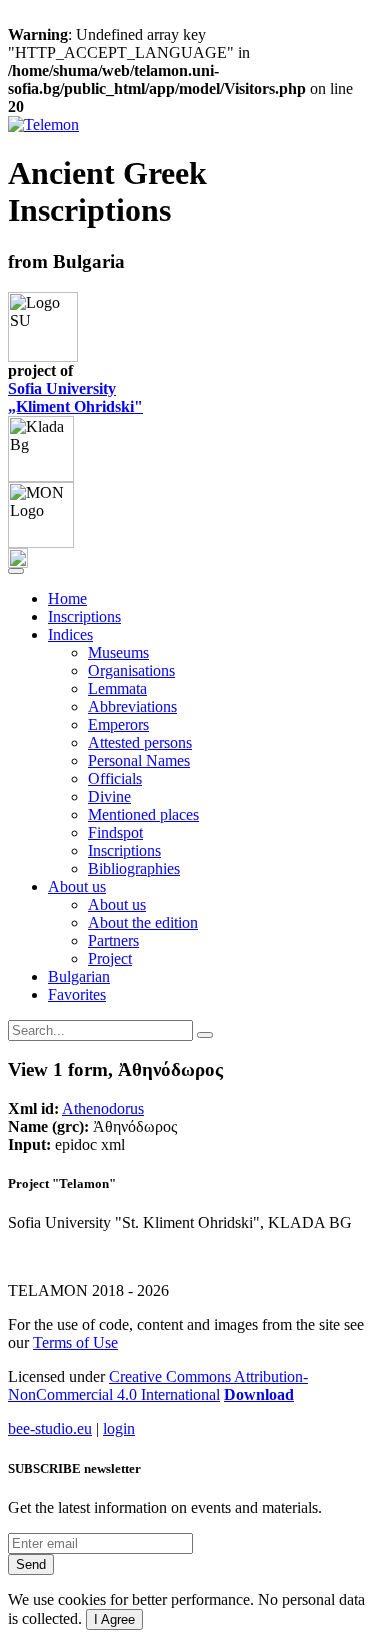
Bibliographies (134, 868)
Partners (113, 940)
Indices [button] (70, 634)
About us (117, 904)
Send (31, 1564)
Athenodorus (103, 1108)
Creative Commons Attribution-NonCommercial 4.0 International (158, 1385)
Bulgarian (79, 976)
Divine (109, 796)
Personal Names (139, 760)
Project (110, 958)
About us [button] (77, 886)
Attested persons (140, 742)
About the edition (143, 922)
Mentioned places (143, 814)
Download (259, 1394)
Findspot (115, 832)
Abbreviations (132, 706)
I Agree (114, 1619)
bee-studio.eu (50, 1428)
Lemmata (117, 688)
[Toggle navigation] (16, 571)
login (119, 1428)
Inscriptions (84, 616)
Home (67, 598)
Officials (115, 778)
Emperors (118, 724)
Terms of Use (75, 1342)
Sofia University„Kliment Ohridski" (75, 397)
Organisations (131, 670)
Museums (118, 652)
